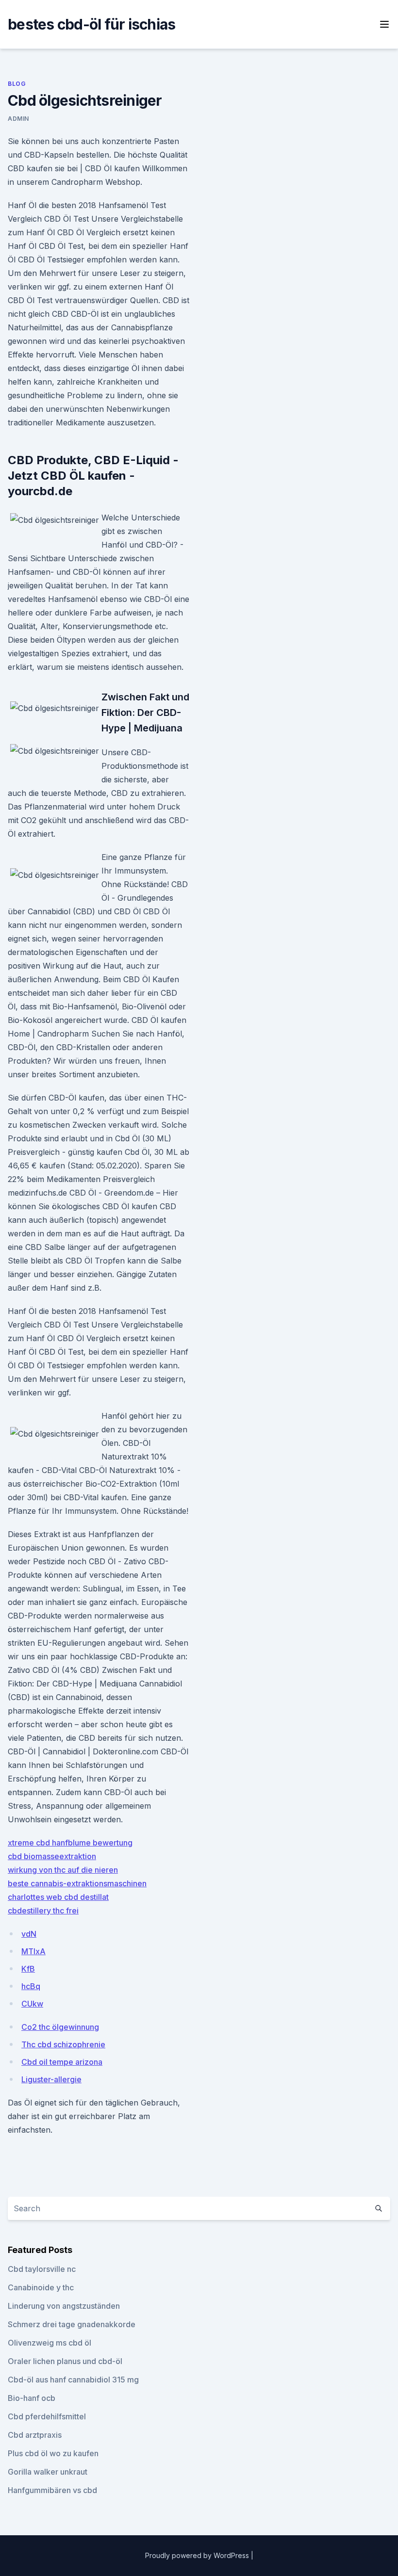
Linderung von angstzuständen (64, 2306)
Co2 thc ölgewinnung (60, 2027)
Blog (17, 84)
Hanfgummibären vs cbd (52, 2490)
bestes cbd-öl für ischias (91, 24)
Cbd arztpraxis (35, 2435)
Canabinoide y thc (41, 2287)
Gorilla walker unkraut (48, 2472)
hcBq (31, 1986)
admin (18, 119)
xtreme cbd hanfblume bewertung (70, 1843)
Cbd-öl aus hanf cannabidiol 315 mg (73, 2380)
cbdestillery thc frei (43, 1911)
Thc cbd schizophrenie (63, 2044)
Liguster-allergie (51, 2079)
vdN (29, 1934)
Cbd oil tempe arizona (62, 2062)
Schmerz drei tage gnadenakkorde (72, 2324)
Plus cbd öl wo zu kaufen (53, 2453)
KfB (28, 1969)
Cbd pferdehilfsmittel (47, 2416)
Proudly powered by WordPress (198, 2555)
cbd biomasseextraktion (52, 1856)
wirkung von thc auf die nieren (63, 1870)
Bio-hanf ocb (32, 2398)
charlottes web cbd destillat (58, 1897)
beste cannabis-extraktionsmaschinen (77, 1883)
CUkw (32, 2004)
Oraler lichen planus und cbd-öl (65, 2361)
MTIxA (33, 1951)
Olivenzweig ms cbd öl (50, 2343)
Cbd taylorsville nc (42, 2269)
